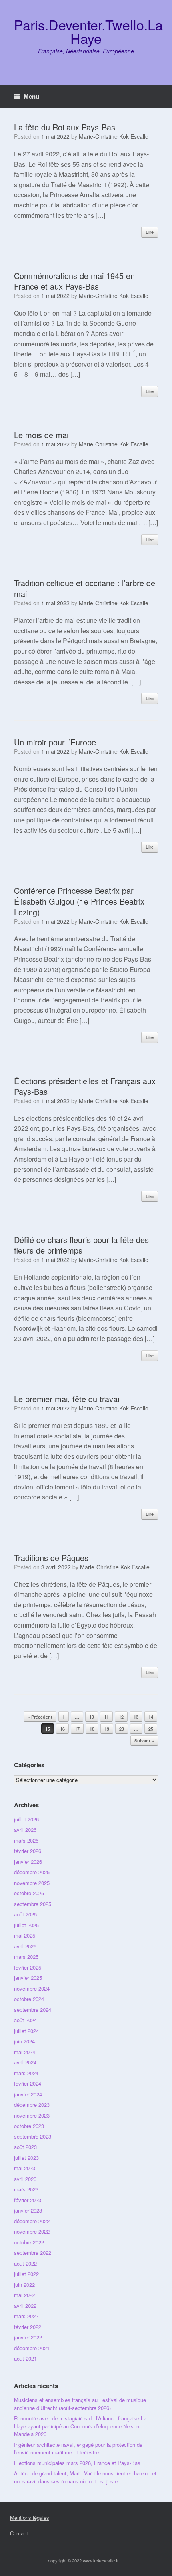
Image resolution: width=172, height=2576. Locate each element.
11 (106, 1717)
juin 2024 (24, 2041)
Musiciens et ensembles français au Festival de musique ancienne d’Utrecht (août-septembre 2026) (80, 2404)
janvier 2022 (28, 2337)
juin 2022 (24, 2285)
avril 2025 (25, 1946)
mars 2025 (26, 1957)
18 (92, 1729)
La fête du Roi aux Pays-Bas (65, 127)
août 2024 (25, 2020)
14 (151, 1717)
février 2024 (28, 2083)
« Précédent (40, 1717)
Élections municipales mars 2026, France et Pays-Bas (77, 2463)
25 (151, 1729)
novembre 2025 (32, 1883)
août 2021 (25, 2358)
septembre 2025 (33, 1904)
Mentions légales (30, 2518)
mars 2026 (26, 1840)
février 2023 (28, 2200)
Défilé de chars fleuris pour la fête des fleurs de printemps (81, 1245)
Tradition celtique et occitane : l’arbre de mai (85, 588)
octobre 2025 (29, 1893)
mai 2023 (25, 2168)
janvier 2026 (28, 1862)
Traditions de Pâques (51, 1558)
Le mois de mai (41, 435)
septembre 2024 (33, 2010)
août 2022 (25, 2263)
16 (62, 1729)
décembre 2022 (32, 2221)
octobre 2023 (29, 2126)
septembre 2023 (33, 2136)
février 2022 (28, 2327)
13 (136, 1717)
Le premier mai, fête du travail (67, 1399)
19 (107, 1729)
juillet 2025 (26, 1925)
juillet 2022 (26, 2274)
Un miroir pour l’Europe (55, 742)
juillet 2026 (26, 1819)
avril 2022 (25, 2306)
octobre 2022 (29, 2242)
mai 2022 (25, 2295)
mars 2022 (26, 2316)
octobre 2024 (29, 1999)
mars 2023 (26, 2189)
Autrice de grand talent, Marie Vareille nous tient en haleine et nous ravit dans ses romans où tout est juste (85, 2477)
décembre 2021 (32, 2348)
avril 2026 (25, 1830)
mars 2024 (26, 2073)
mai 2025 (25, 1935)
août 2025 (25, 1914)
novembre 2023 (32, 2115)
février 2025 (28, 1967)
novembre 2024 (32, 1988)
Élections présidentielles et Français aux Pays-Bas (85, 1086)
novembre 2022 (32, 2231)
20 (122, 1729)
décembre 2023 (32, 2105)
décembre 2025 (32, 1872)
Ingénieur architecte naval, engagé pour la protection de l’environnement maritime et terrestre (78, 2449)
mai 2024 (25, 2052)
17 (77, 1729)
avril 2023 (25, 2179)
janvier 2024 (28, 2094)
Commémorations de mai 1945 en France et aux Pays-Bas (74, 281)
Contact (19, 2533)
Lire (150, 232)
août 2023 (25, 2147)
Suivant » (144, 1741)
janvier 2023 (28, 2210)
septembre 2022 (33, 2253)
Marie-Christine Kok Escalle (114, 136)
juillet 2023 (26, 2158)
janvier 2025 (28, 1978)
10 (92, 1717)
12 (121, 1717)
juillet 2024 (26, 2031)
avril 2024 (25, 2062)
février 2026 (28, 1851)
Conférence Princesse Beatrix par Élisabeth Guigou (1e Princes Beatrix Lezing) (79, 901)
